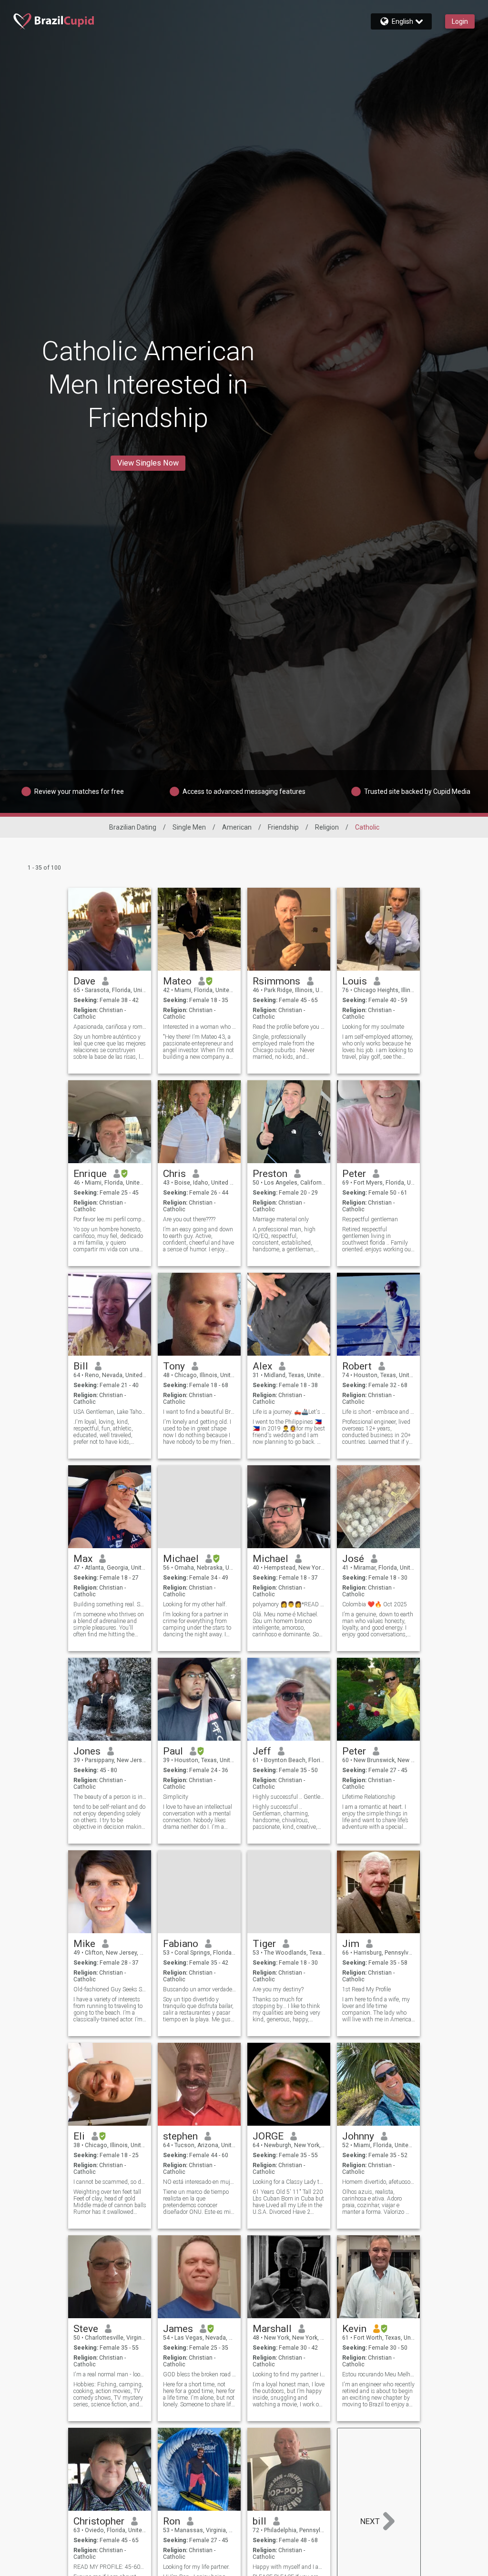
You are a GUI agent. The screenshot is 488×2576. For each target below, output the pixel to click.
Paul (173, 1751)
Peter (354, 1174)
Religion (327, 827)
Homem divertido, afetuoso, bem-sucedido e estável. (379, 2182)
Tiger (264, 1944)
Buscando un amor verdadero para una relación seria (199, 1989)
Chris (174, 1174)
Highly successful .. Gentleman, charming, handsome (289, 1797)
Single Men (189, 827)
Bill (81, 1366)
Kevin (354, 2329)
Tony (174, 1366)
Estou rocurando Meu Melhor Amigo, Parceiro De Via (379, 2374)
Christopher (99, 2521)
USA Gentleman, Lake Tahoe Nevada (110, 1412)
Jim (351, 1944)
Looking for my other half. (195, 1604)
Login (460, 21)
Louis (355, 981)
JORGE (268, 2136)
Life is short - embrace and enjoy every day (379, 1412)
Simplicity (176, 1797)
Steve (86, 2329)
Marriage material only (281, 1219)
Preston (270, 1174)
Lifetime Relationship (369, 1797)
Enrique (90, 1174)
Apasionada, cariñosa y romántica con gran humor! (110, 1027)
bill (259, 2521)
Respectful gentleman (370, 1219)
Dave (84, 981)
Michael (181, 1559)
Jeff (262, 1751)
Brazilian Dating (133, 827)
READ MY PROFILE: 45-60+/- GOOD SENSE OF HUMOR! (110, 2567)
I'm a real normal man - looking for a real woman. (110, 2374)
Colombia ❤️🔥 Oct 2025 (375, 1604)
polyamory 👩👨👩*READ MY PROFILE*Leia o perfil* (289, 1604)
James (178, 2329)
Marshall (272, 2329)
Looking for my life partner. (196, 2567)
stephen (180, 2136)
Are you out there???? (189, 1219)
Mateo (177, 981)
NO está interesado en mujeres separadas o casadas (199, 2182)
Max (83, 1559)
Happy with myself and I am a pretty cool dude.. (289, 2567)
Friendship (283, 827)
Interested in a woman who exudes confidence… (199, 1027)
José (353, 1559)
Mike (84, 1944)
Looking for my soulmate (373, 1027)
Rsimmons (276, 981)
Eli (79, 2136)
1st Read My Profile (366, 1989)
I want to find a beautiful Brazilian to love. (199, 1412)
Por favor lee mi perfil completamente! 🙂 (110, 1219)
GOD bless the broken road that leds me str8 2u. (199, 2374)
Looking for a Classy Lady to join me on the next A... (289, 2182)
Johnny (358, 2136)
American (237, 827)
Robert (357, 1366)
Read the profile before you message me (289, 1027)
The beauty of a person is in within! (110, 1797)
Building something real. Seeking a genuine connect (110, 1604)
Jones (87, 1751)
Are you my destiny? (278, 1989)
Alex (262, 1366)
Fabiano (181, 1944)
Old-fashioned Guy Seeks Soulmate (110, 1989)
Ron (172, 2521)
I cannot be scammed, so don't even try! (110, 2182)
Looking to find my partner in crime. (289, 2374)
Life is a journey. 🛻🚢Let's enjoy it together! (289, 1412)
